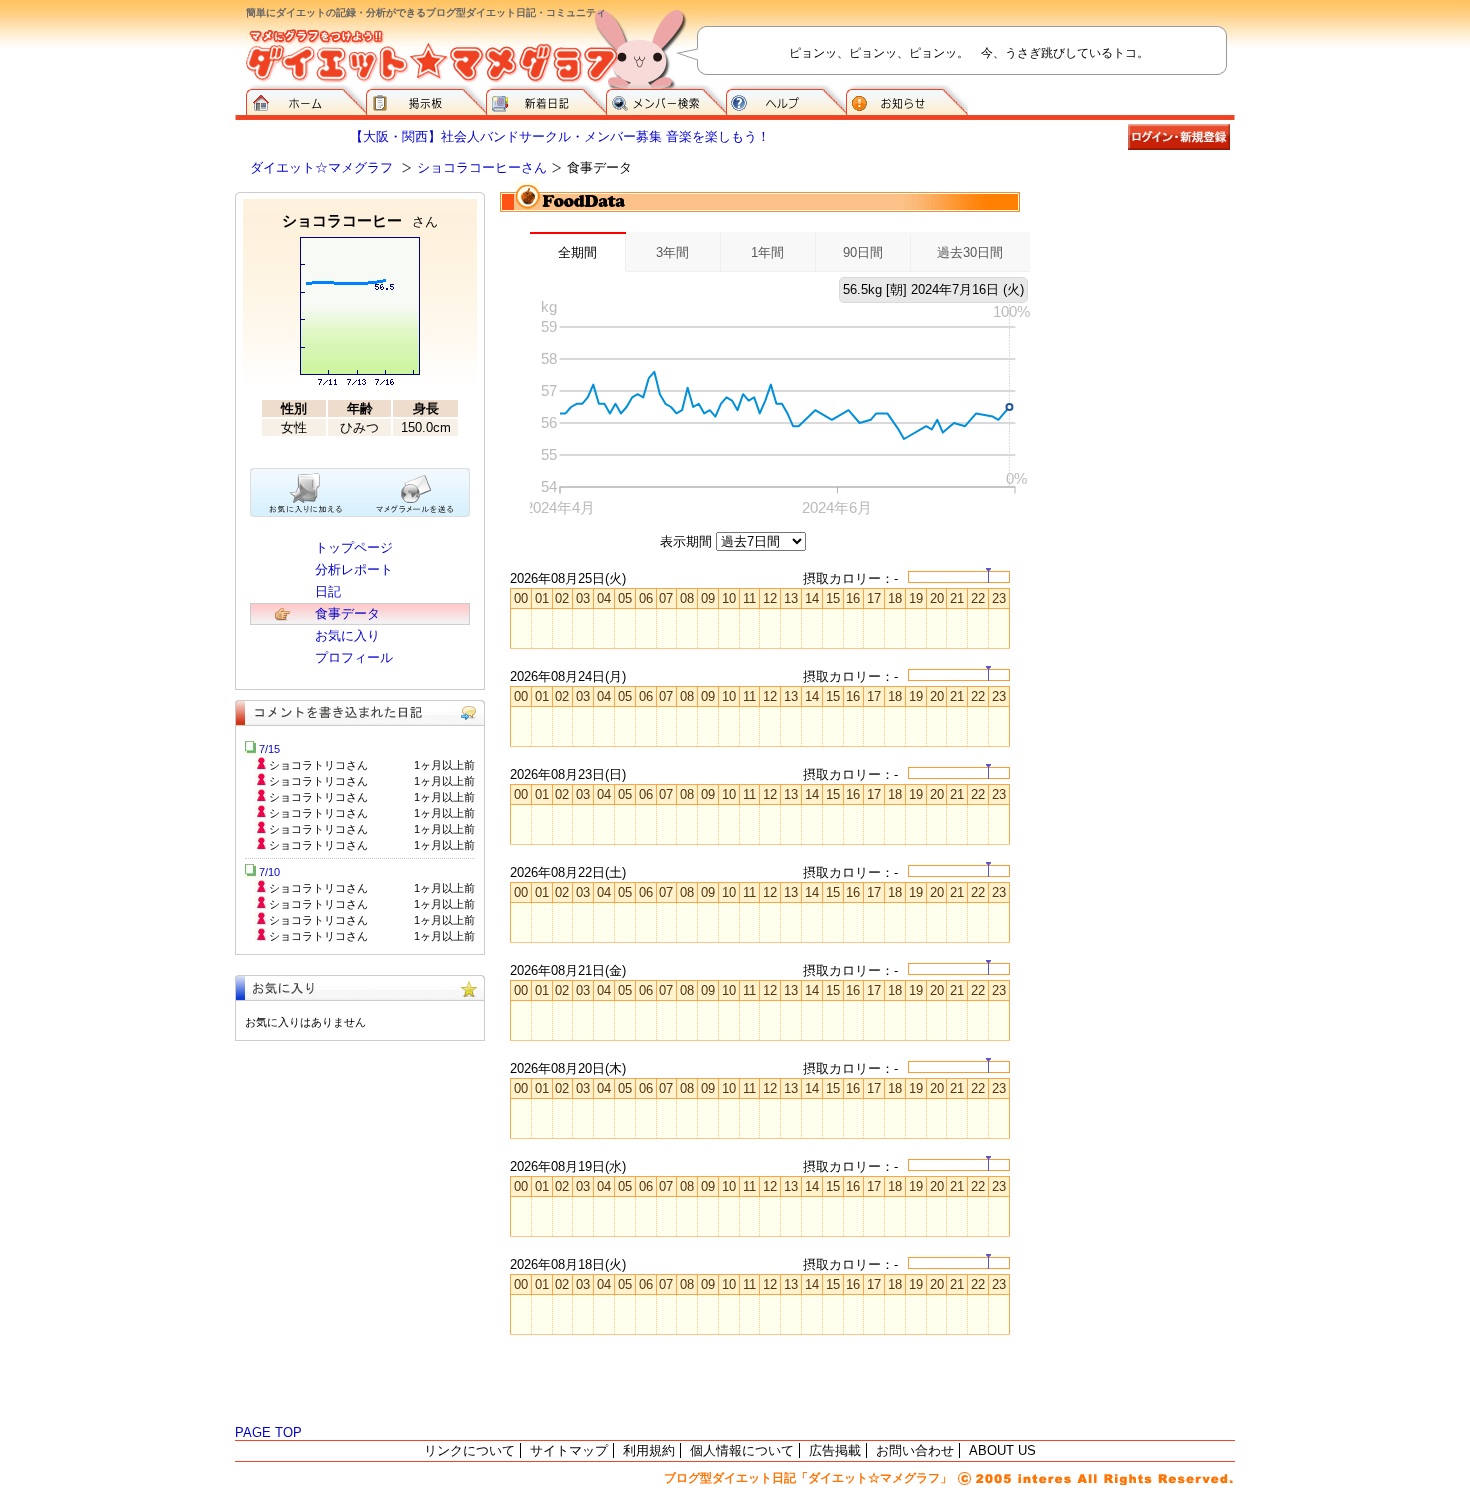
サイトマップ (569, 1450)
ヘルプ (786, 100)
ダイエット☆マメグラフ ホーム (306, 100)
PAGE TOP (268, 1432)
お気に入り (347, 635)
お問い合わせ (915, 1450)
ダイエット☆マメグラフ (321, 167)
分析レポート (354, 569)
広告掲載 (835, 1450)
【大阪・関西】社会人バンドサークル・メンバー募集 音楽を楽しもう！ (560, 136)
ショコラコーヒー (360, 220)
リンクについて (469, 1450)
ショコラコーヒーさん (482, 167)
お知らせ (907, 100)
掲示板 (426, 100)
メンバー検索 (666, 100)
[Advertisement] (1135, 292)
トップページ (354, 547)
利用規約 (649, 1450)
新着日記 (546, 100)
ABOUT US (1002, 1450)
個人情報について (742, 1450)
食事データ (347, 613)
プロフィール (354, 657)
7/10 (269, 872)
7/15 (269, 749)
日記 (328, 591)
